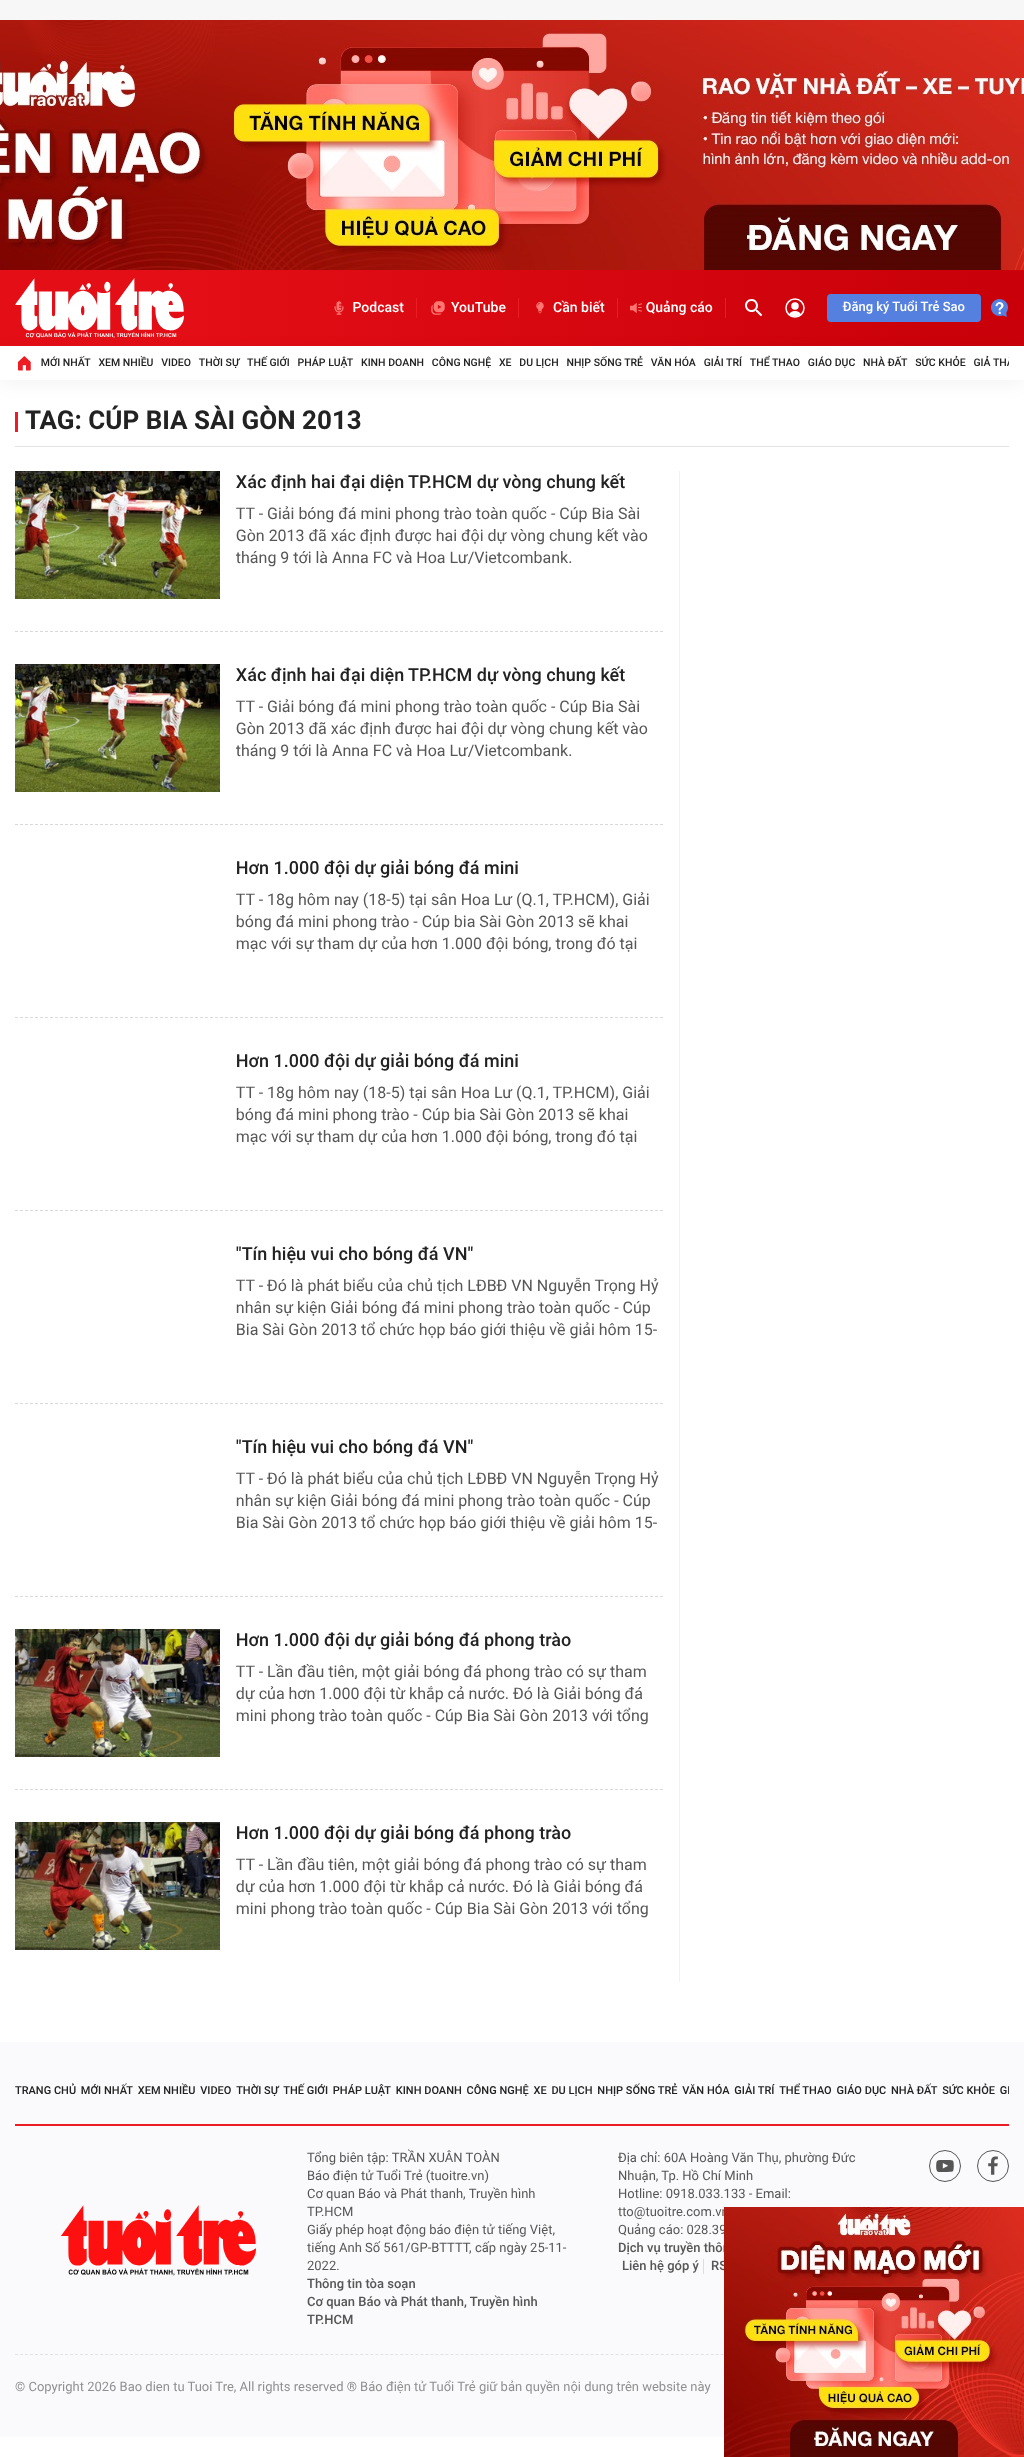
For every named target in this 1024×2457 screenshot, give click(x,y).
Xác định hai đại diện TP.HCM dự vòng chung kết (430, 482)
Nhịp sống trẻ (604, 362)
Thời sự (219, 362)
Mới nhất (66, 362)
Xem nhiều (125, 362)
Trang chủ (45, 2090)
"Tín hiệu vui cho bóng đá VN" (355, 1254)
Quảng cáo (679, 308)
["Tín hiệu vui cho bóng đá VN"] (117, 1307)
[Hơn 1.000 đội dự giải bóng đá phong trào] (117, 1693)
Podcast (378, 308)
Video (176, 362)
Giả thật (996, 362)
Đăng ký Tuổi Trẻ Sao (904, 307)
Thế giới (268, 362)
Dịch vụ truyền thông (677, 2248)
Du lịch (538, 362)
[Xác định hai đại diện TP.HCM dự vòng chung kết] (117, 535)
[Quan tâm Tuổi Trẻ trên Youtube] (945, 2166)
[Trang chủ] (24, 363)
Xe (505, 362)
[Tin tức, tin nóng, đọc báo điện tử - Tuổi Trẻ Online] (99, 308)
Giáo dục (832, 362)
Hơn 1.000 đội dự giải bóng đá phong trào (403, 1640)
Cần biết (579, 308)
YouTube (478, 308)
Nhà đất (885, 362)
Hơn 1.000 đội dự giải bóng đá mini (377, 868)
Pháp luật (326, 362)
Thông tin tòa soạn (361, 2284)
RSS (723, 2266)
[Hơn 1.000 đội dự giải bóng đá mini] (117, 921)
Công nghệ (461, 362)
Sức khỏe (940, 362)
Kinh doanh (392, 362)
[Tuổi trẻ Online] (161, 2240)
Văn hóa (673, 362)
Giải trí (723, 362)
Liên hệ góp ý (660, 2266)
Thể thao (775, 362)
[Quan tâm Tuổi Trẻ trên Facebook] (993, 2166)
